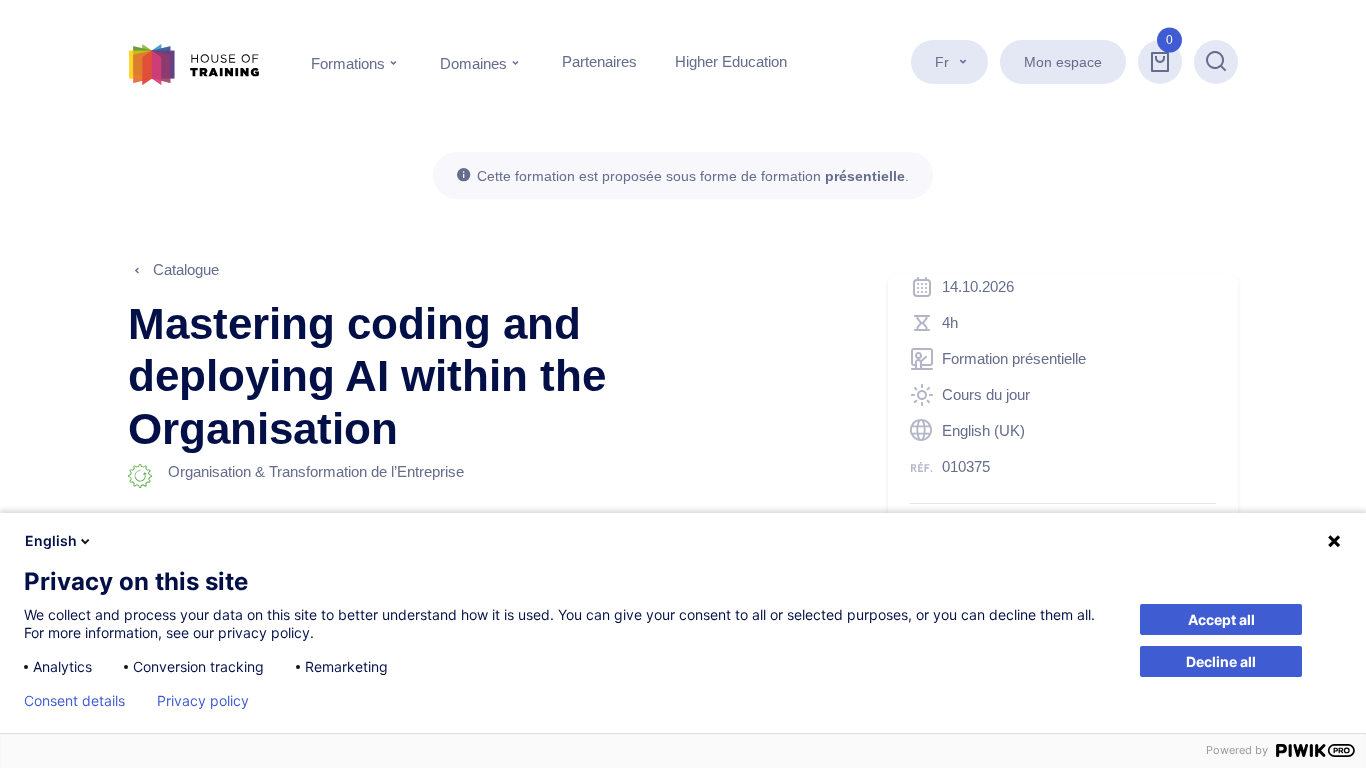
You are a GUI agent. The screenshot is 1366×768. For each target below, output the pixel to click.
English (51, 540)
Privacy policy (203, 701)
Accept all (1221, 619)
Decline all (1221, 661)
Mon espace (1063, 62)
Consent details (74, 701)
